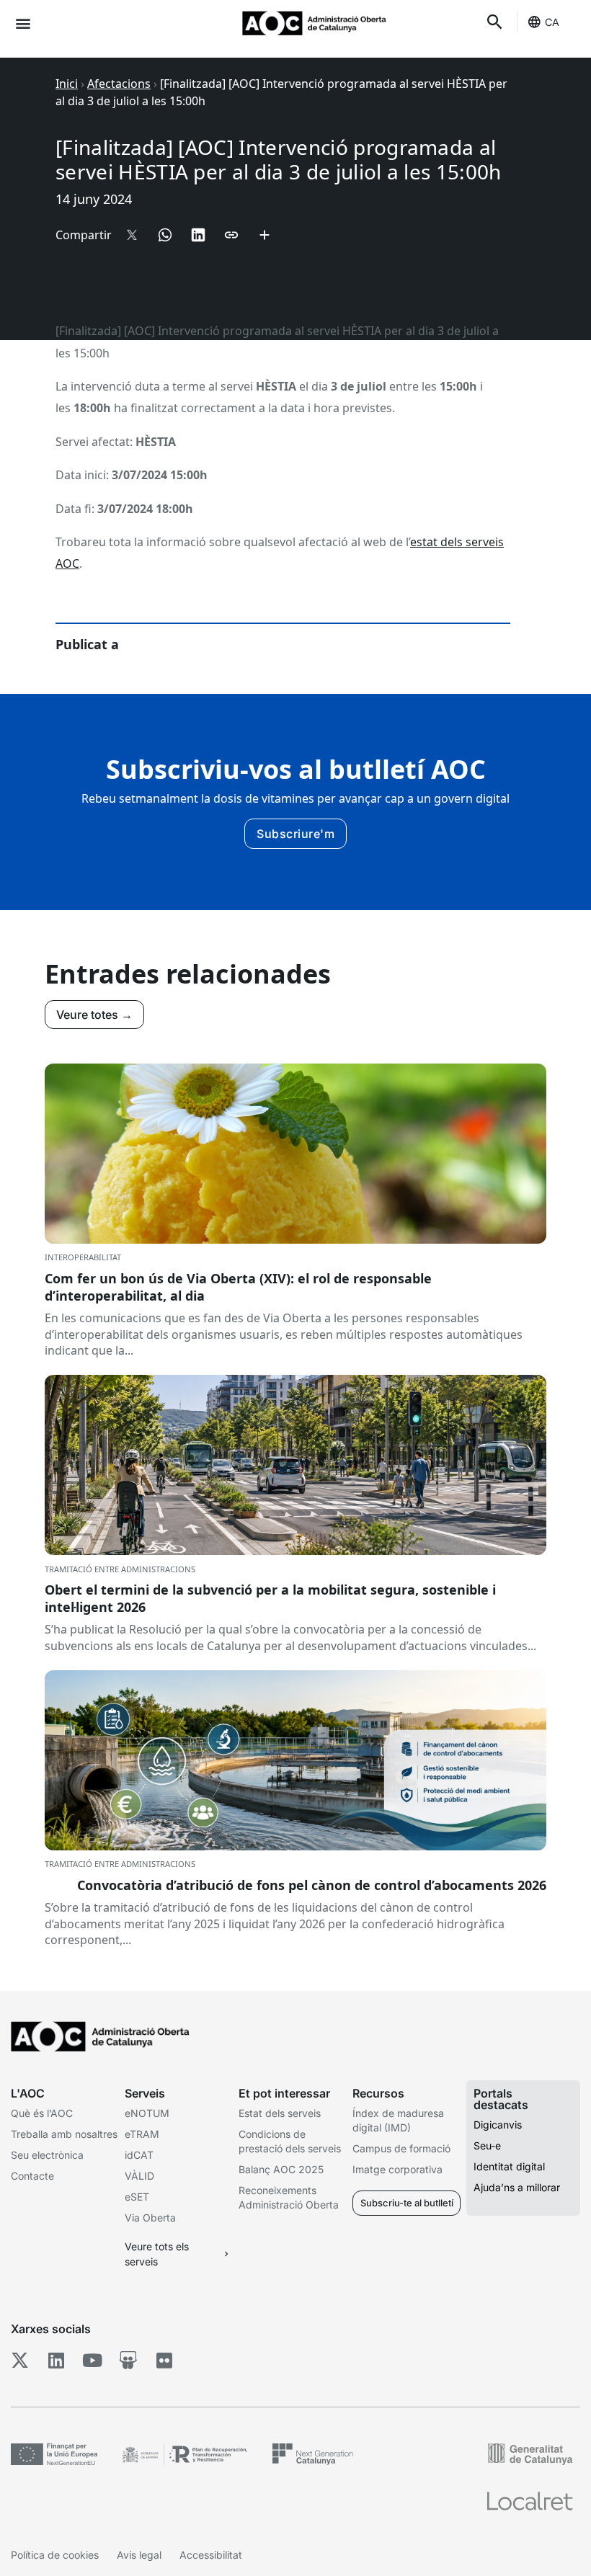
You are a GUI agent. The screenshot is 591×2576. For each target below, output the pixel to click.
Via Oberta (150, 2218)
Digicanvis (498, 2125)
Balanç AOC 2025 (281, 2169)
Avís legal (139, 2555)
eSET (137, 2197)
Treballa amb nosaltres (64, 2134)
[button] (23, 23)
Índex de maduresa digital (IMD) (398, 2120)
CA (552, 22)
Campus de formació (401, 2148)
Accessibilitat (211, 2555)
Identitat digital (509, 2166)
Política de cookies (55, 2555)
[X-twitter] (20, 2360)
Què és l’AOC (42, 2113)
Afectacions (119, 84)
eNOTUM (147, 2113)
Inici (67, 84)
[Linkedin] (56, 2360)
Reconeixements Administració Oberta (289, 2197)
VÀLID (139, 2176)
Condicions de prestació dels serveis (290, 2141)
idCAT (139, 2155)
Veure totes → (94, 1015)
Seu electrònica (47, 2155)
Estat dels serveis (280, 2113)
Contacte (32, 2176)
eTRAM (142, 2134)
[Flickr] (164, 2360)
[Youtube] (92, 2360)
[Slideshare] (128, 2360)
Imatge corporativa (397, 2169)
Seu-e (487, 2145)
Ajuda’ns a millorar (517, 2187)
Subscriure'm (295, 834)
